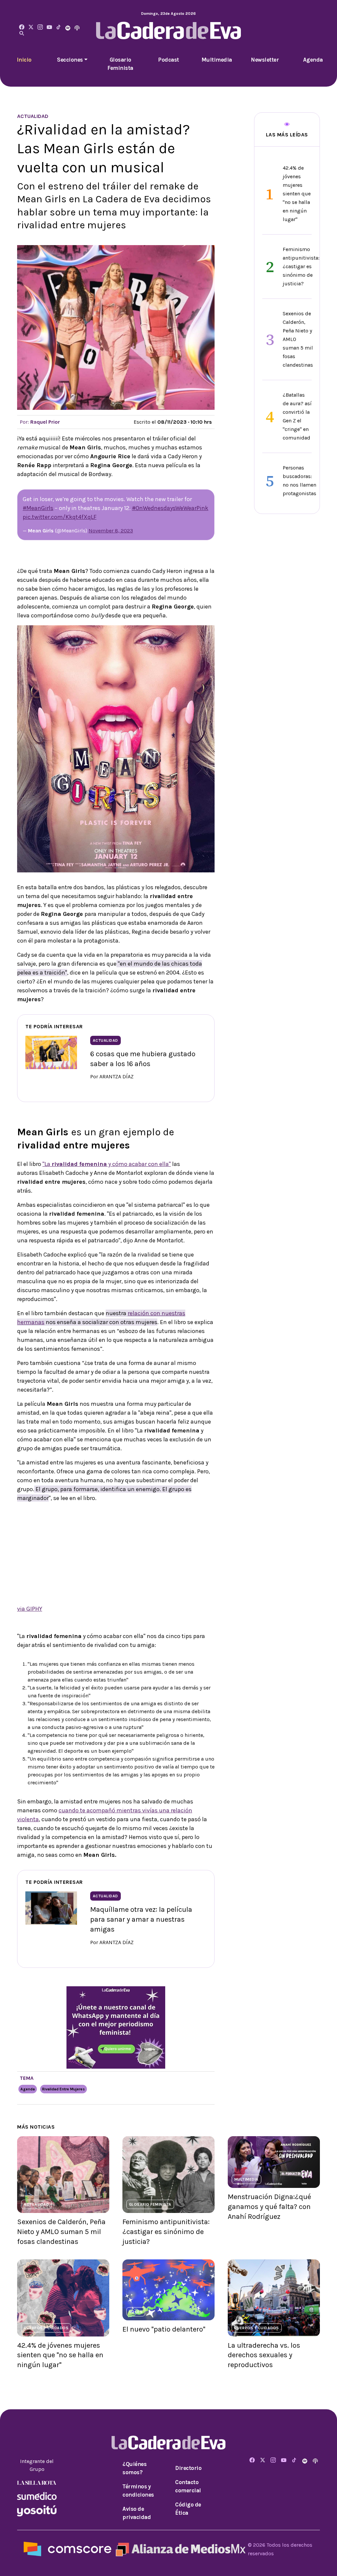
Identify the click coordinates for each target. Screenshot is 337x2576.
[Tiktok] (59, 28)
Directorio (188, 2468)
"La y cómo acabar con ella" (107, 1164)
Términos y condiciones (138, 2491)
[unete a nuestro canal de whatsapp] (116, 2027)
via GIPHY (30, 1609)
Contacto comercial (188, 2486)
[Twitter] (31, 28)
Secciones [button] (70, 60)
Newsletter (265, 60)
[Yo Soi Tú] (37, 2510)
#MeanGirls (38, 508)
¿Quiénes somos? (134, 2468)
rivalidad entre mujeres (64, 2089)
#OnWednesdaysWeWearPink (170, 508)
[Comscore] (67, 2548)
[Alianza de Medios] (180, 2548)
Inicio (24, 60)
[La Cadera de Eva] (40, 28)
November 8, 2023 (111, 531)
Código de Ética (188, 2509)
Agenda (313, 60)
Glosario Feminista (120, 64)
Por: (40, 422)
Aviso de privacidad (137, 2513)
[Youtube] (49, 28)
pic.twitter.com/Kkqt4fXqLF (60, 517)
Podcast (168, 60)
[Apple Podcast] (77, 28)
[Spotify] (68, 28)
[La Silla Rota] (37, 2482)
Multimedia (217, 60)
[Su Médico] (37, 2495)
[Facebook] (22, 28)
